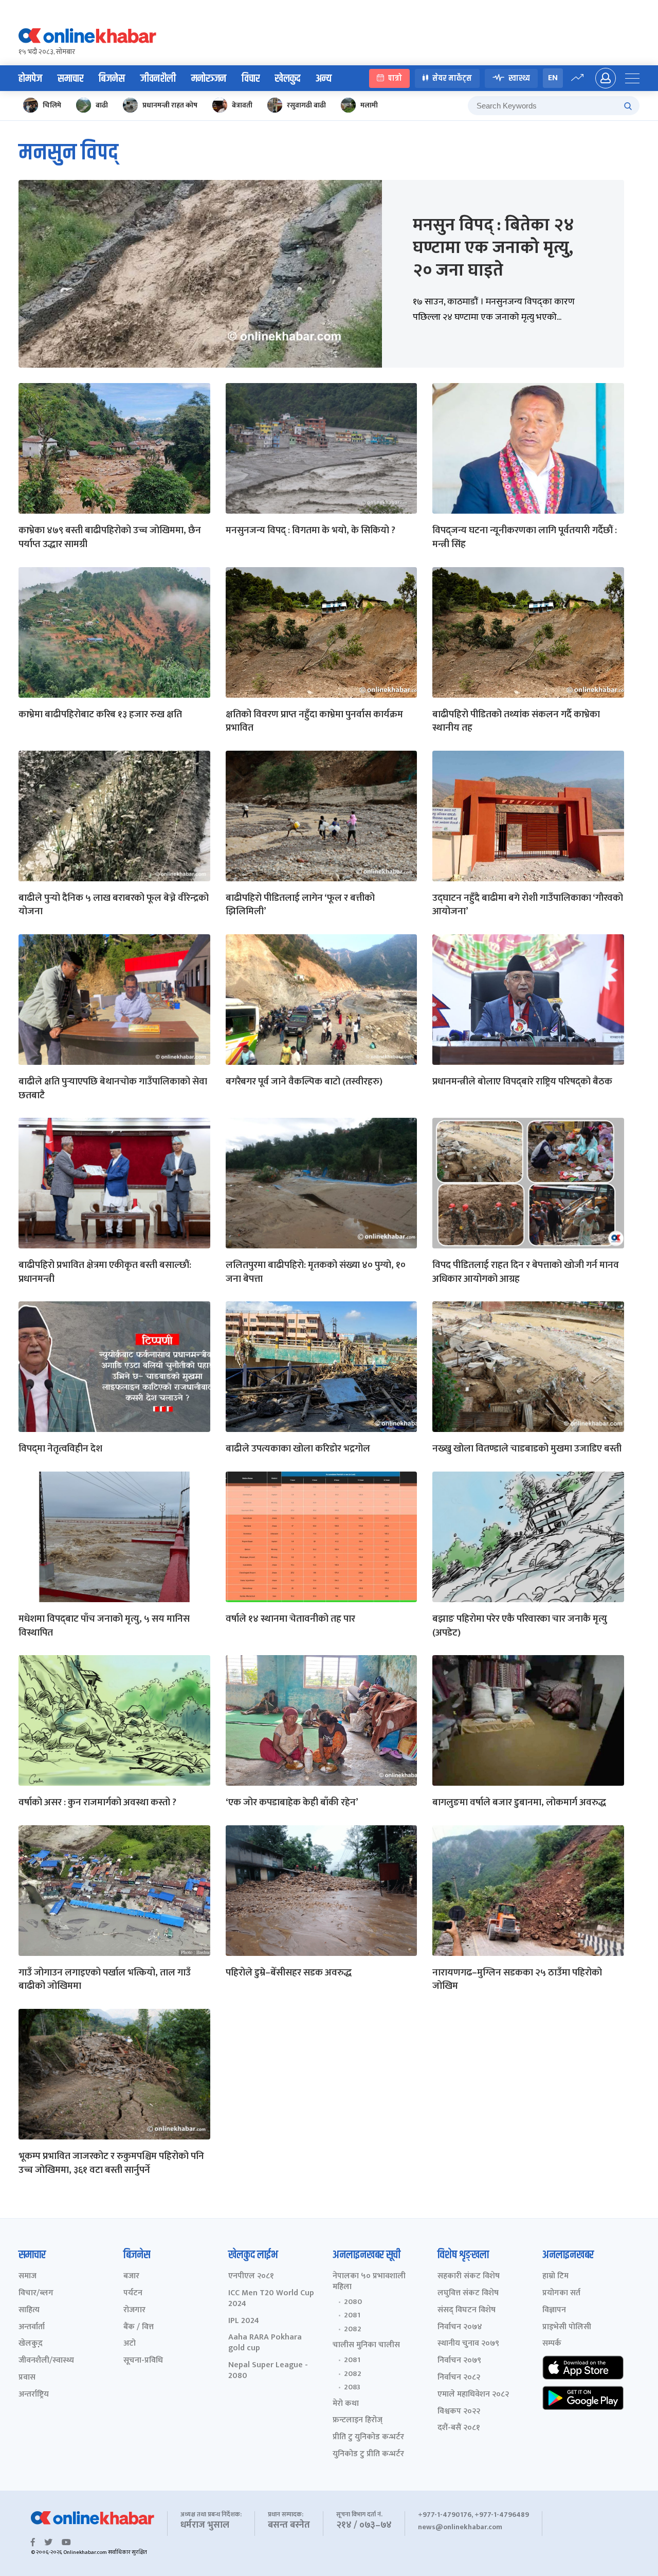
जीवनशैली (158, 79)
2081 (352, 2315)
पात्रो (395, 78)
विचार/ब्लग (36, 2293)
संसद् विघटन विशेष (467, 2310)
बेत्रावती (242, 105)
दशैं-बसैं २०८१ (459, 2428)
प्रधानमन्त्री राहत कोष (170, 105)
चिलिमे (52, 105)
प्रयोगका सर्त (561, 2293)
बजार (131, 2276)
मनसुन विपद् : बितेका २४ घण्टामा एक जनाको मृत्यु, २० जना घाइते (493, 248)
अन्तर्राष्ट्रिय (34, 2395)
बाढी (102, 105)
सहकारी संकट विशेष (469, 2276)
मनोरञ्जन (209, 79)
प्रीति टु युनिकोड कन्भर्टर (368, 2437)
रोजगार (134, 2310)
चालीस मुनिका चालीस (366, 2345)
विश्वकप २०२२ (459, 2412)
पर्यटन (133, 2293)
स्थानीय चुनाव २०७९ (468, 2344)
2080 (353, 2302)
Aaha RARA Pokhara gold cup (265, 2343)
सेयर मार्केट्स (452, 78)
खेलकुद (288, 79)
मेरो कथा (346, 2404)
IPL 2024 (244, 2321)
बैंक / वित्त (139, 2327)
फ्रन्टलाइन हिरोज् (358, 2420)
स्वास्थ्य (519, 78)
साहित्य (29, 2310)
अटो (130, 2344)
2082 (353, 2329)
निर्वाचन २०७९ (459, 2361)
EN (553, 78)
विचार (251, 79)
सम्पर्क (552, 2344)
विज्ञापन (554, 2310)
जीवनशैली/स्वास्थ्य (46, 2361)
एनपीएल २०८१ (251, 2276)
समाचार (70, 79)
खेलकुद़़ (31, 2344)
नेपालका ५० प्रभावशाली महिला (369, 2282)
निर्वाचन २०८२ (459, 2378)
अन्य (324, 79)
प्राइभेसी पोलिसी (567, 2327)
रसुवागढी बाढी (306, 105)
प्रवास (27, 2378)
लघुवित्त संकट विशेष (468, 2293)
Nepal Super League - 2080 (268, 2371)
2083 (352, 2387)
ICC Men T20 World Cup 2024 (271, 2299)
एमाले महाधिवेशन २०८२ (473, 2395)
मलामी (369, 105)
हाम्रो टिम (555, 2276)
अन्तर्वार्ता (32, 2327)
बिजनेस (112, 79)
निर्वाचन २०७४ (460, 2327)
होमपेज (30, 79)
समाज (28, 2276)
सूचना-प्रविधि (143, 2361)
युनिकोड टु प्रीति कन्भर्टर (368, 2454)
